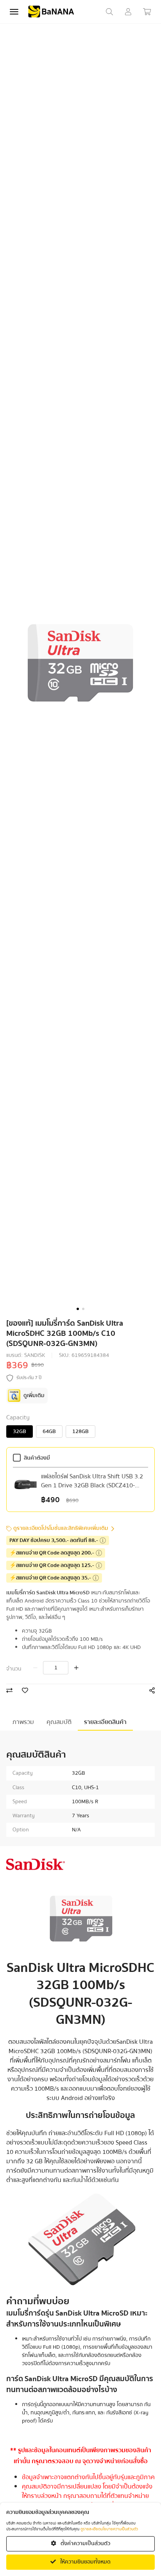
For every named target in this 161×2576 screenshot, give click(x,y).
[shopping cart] (147, 12)
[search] (109, 12)
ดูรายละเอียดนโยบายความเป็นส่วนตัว (109, 2529)
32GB (20, 1432)
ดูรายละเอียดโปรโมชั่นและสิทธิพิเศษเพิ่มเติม (61, 1529)
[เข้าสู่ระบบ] (128, 12)
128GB (80, 1432)
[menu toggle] (14, 12)
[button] (78, 1309)
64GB (49, 1432)
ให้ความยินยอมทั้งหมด (85, 2562)
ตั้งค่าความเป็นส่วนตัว (85, 2544)
